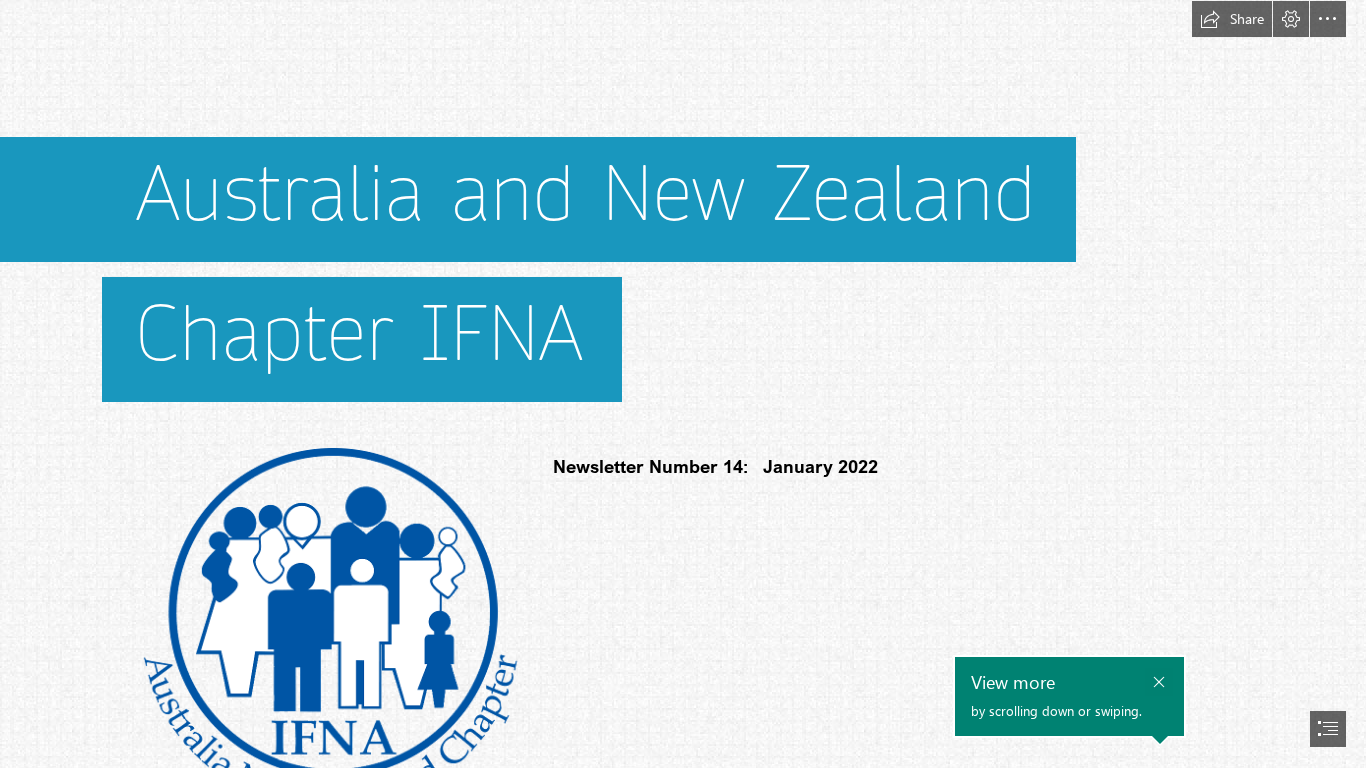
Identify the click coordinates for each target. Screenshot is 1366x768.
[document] (683, 384)
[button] (1232, 19)
